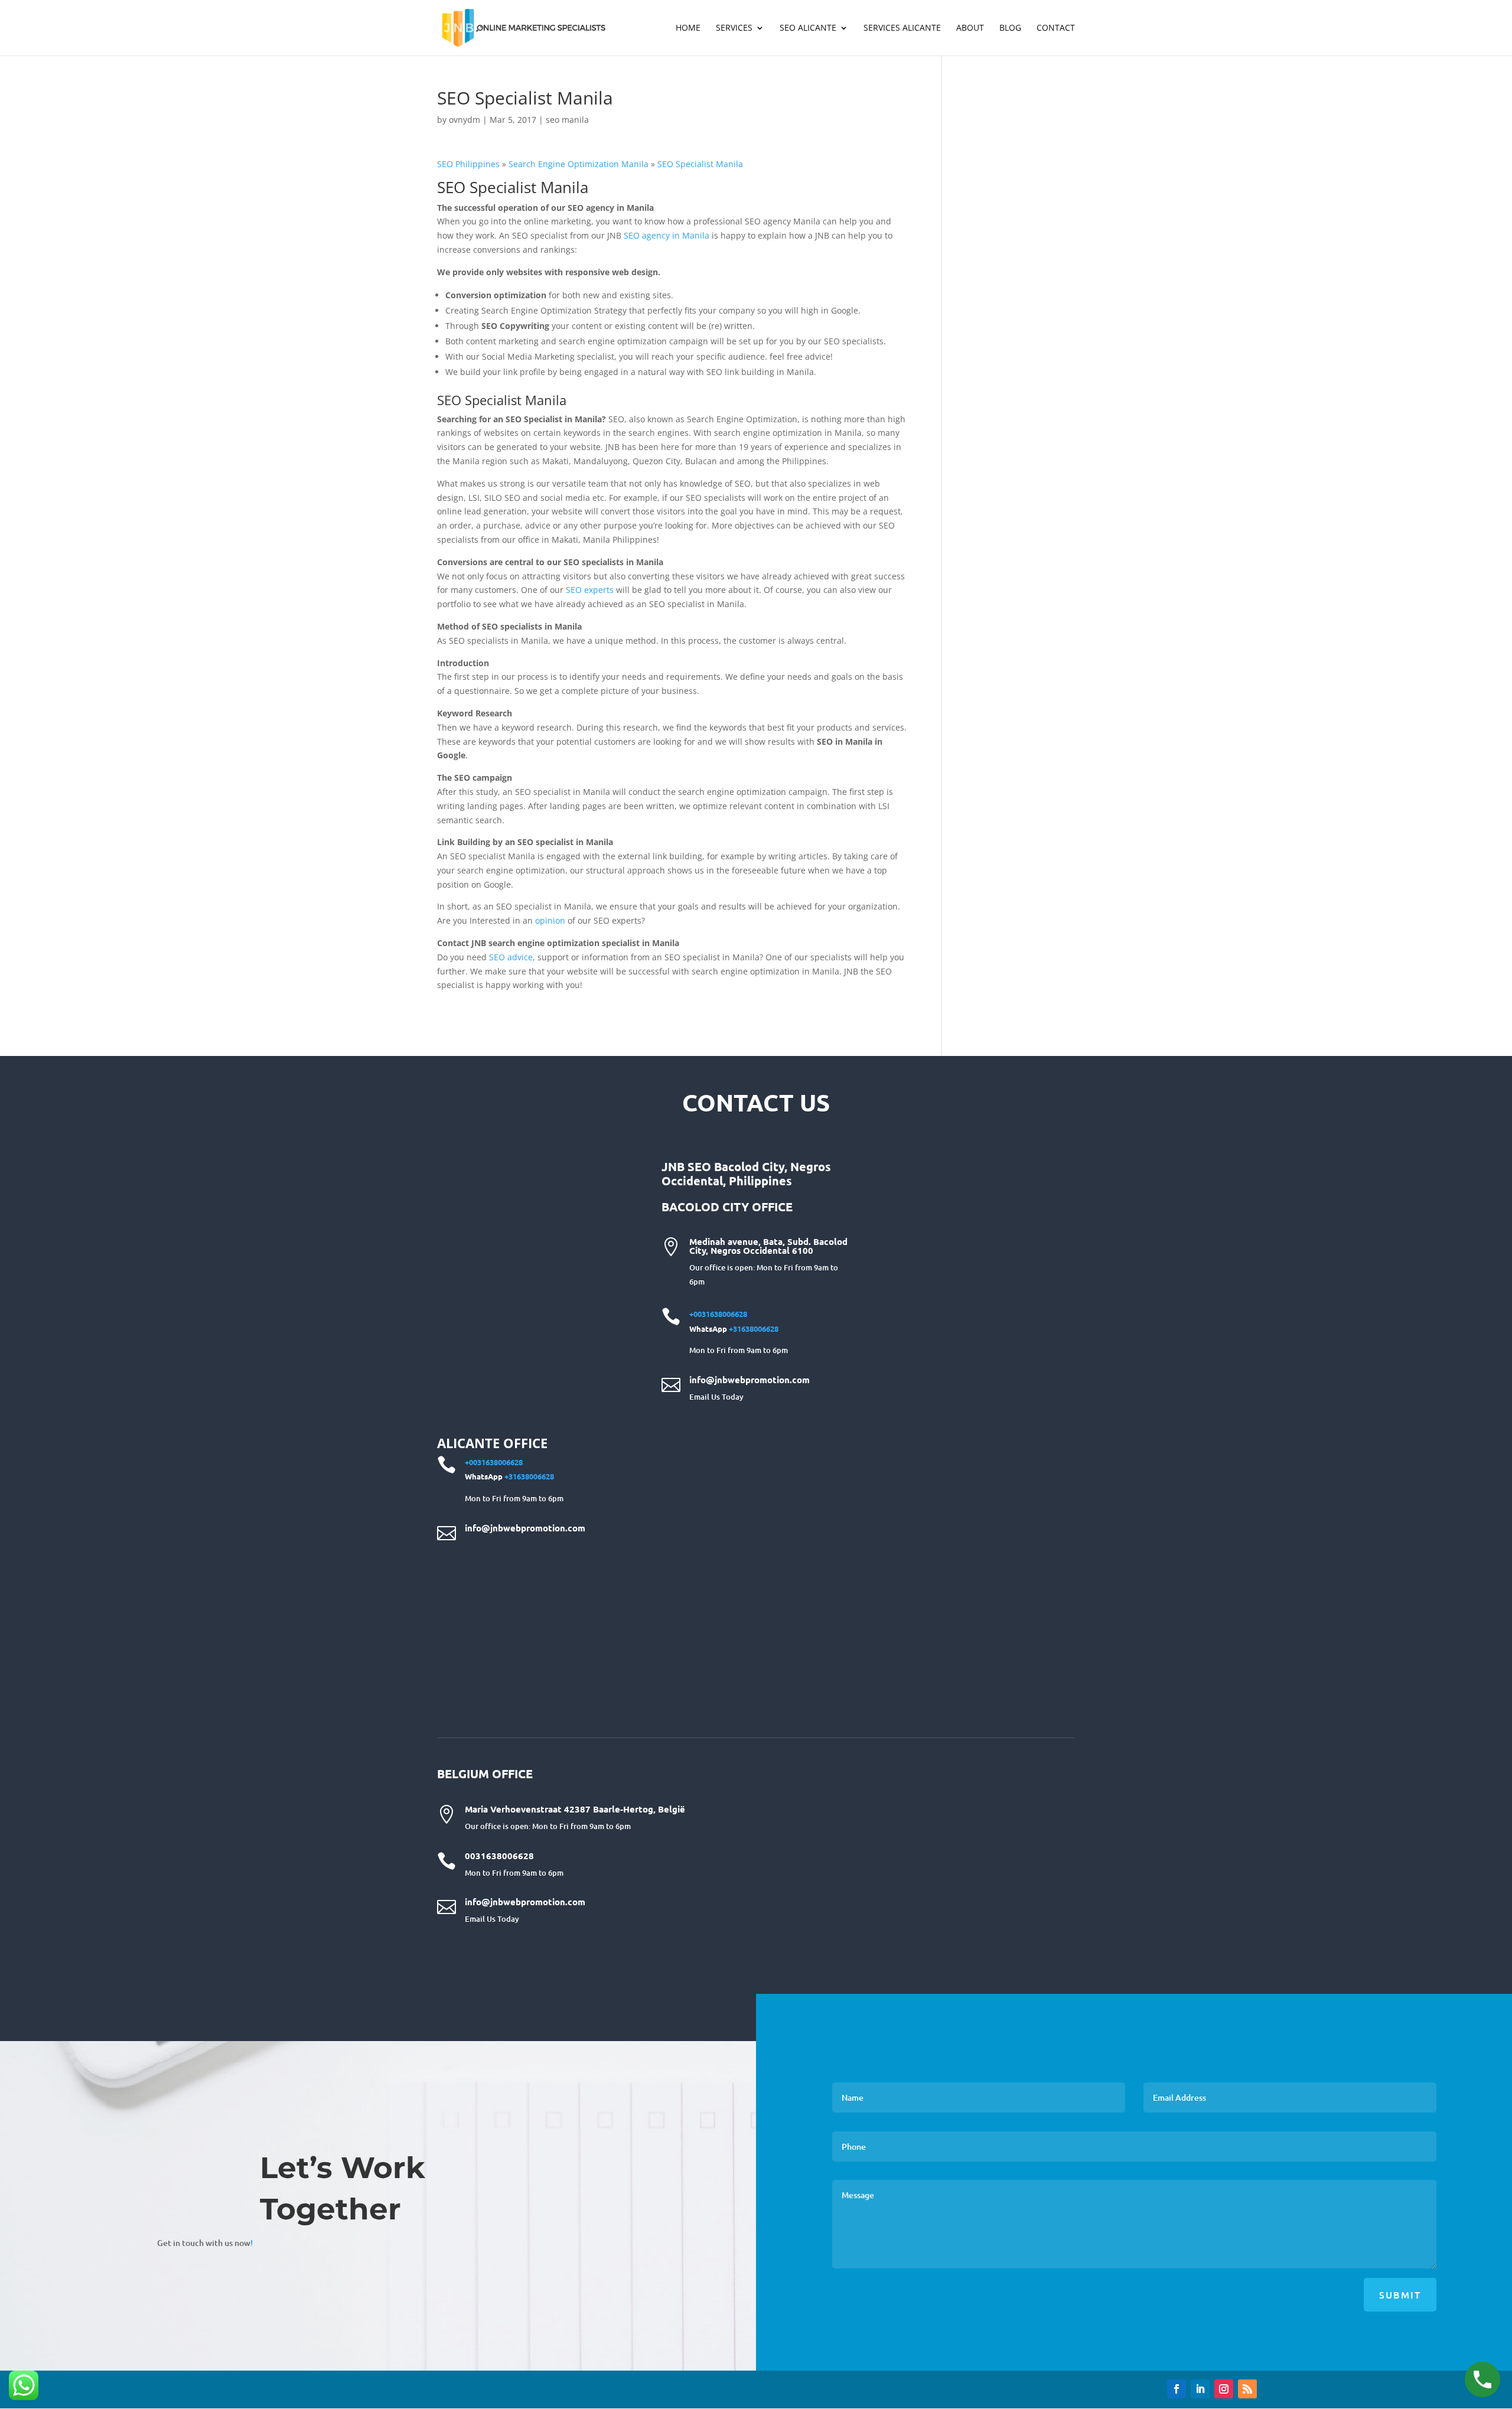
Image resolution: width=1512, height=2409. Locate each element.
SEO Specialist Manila (700, 164)
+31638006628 (754, 1329)
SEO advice (511, 957)
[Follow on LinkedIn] (1200, 2389)
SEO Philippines (468, 164)
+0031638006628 (718, 1314)
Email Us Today (716, 1397)
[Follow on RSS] (1247, 2389)
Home (688, 28)
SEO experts (590, 590)
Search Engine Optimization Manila (577, 164)
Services (734, 28)
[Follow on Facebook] (1177, 2389)
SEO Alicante (808, 28)
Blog (1010, 28)
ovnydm (465, 120)
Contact (1056, 28)
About (970, 28)
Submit (1400, 2294)
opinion (551, 920)
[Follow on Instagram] (1224, 2389)
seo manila (567, 120)
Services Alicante (902, 28)
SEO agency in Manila (668, 235)
